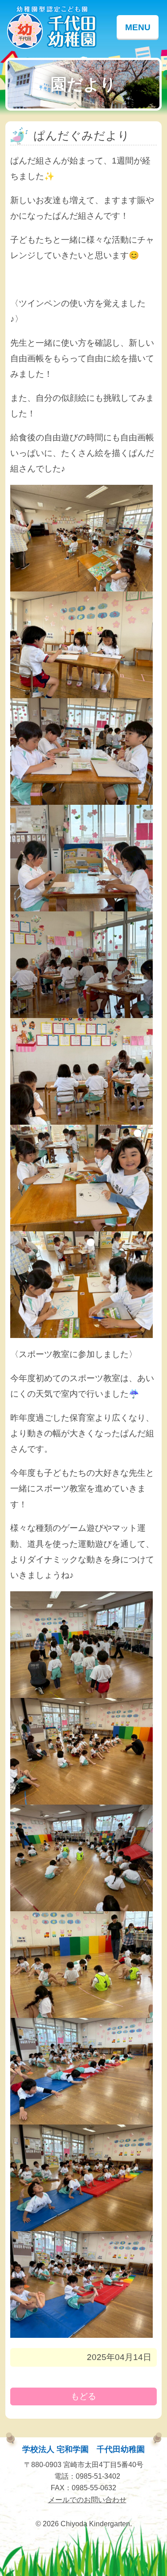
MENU (138, 27)
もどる (83, 2396)
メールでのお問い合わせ (87, 2500)
